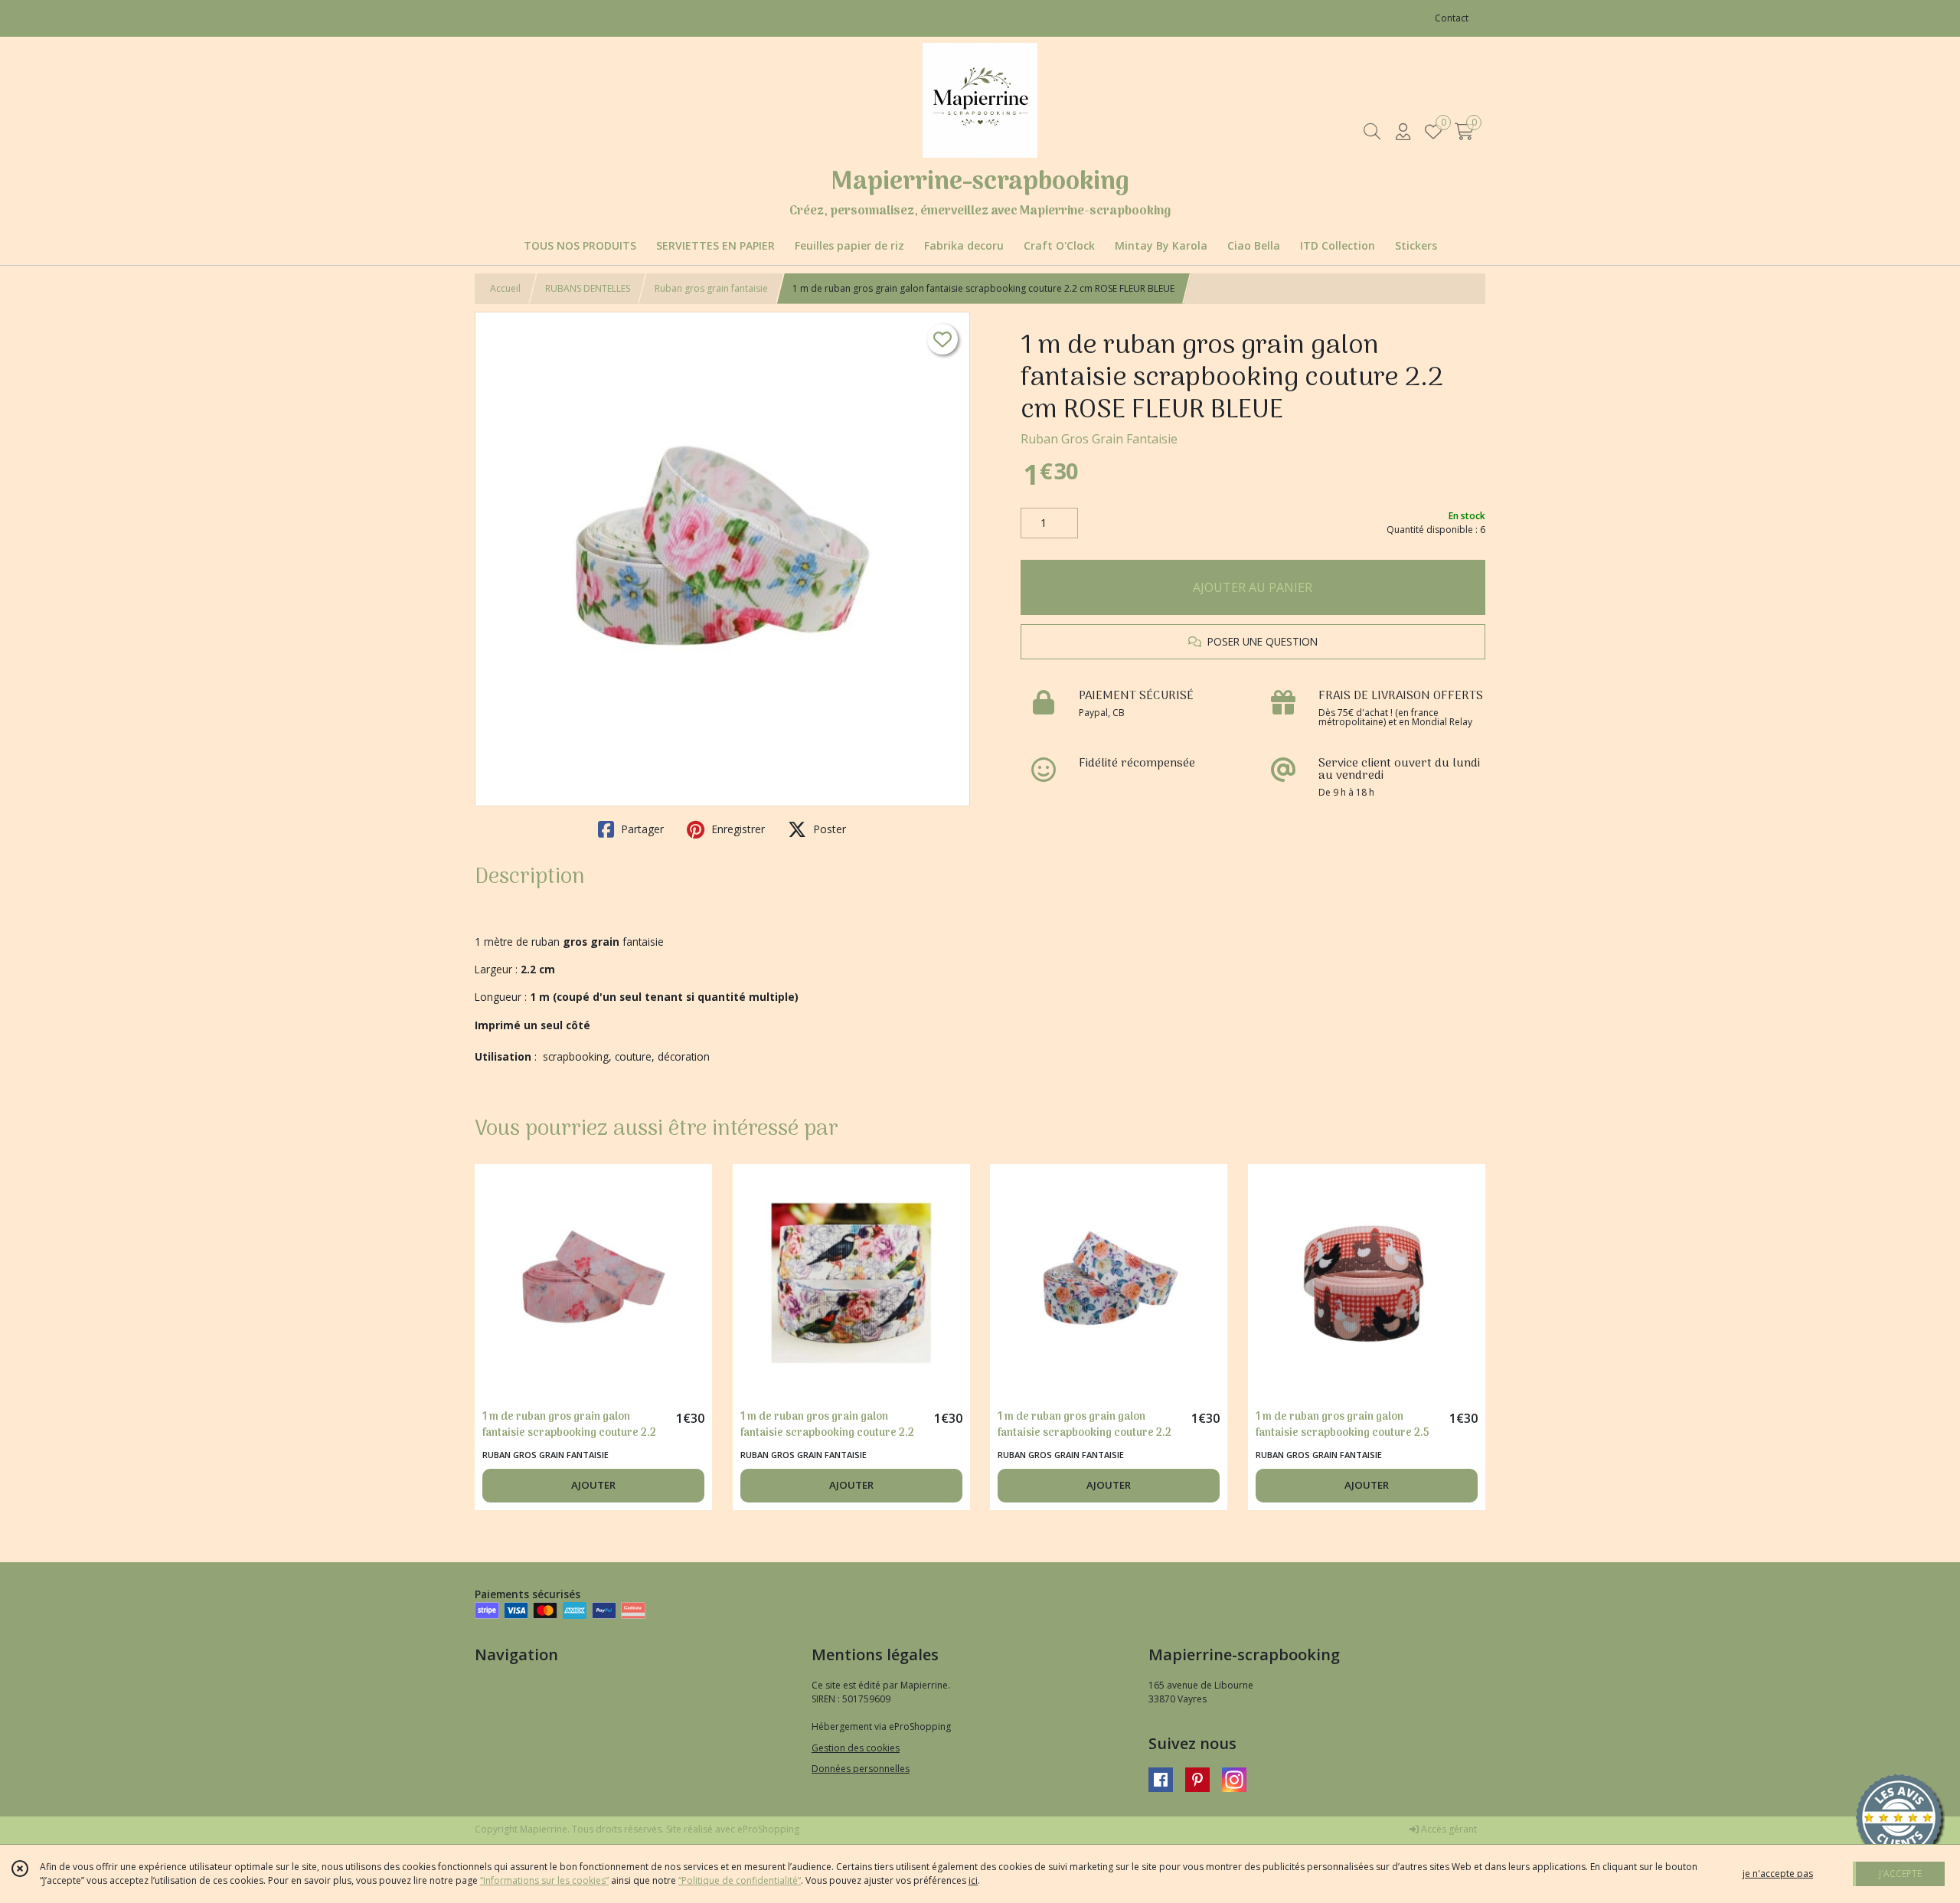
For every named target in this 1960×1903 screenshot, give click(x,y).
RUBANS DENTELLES (588, 288)
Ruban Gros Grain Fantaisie (1099, 439)
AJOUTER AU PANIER (1253, 587)
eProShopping (768, 1829)
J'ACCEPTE (1900, 1874)
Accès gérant (1448, 1829)
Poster (828, 829)
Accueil (505, 288)
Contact (1452, 18)
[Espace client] (1403, 131)
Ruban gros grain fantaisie (711, 288)
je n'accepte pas (1778, 1874)
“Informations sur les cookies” (544, 1880)
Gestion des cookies (856, 1748)
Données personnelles (861, 1769)
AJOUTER (593, 1485)
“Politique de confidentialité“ (740, 1880)
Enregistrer (737, 829)
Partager (641, 829)
